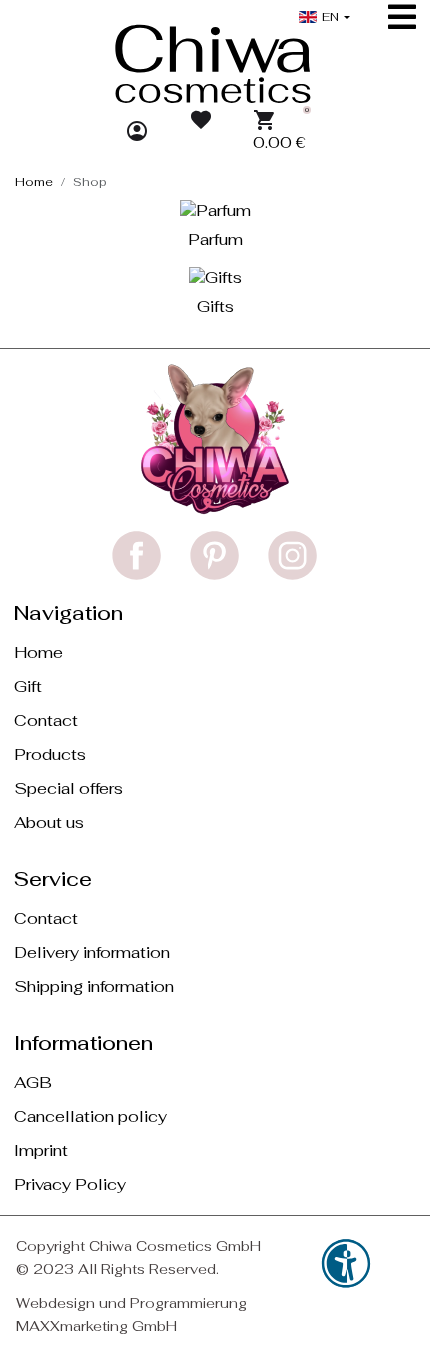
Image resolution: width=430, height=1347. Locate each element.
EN (330, 17)
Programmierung (188, 1303)
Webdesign (55, 1303)
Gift (28, 686)
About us (49, 822)
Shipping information (94, 986)
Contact (46, 720)
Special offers (68, 788)
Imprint (41, 1150)
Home (38, 652)
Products (50, 754)
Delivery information (92, 952)
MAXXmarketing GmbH (96, 1326)
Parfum (215, 239)
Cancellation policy (90, 1116)
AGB (33, 1082)
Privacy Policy (70, 1184)
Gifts (215, 306)
